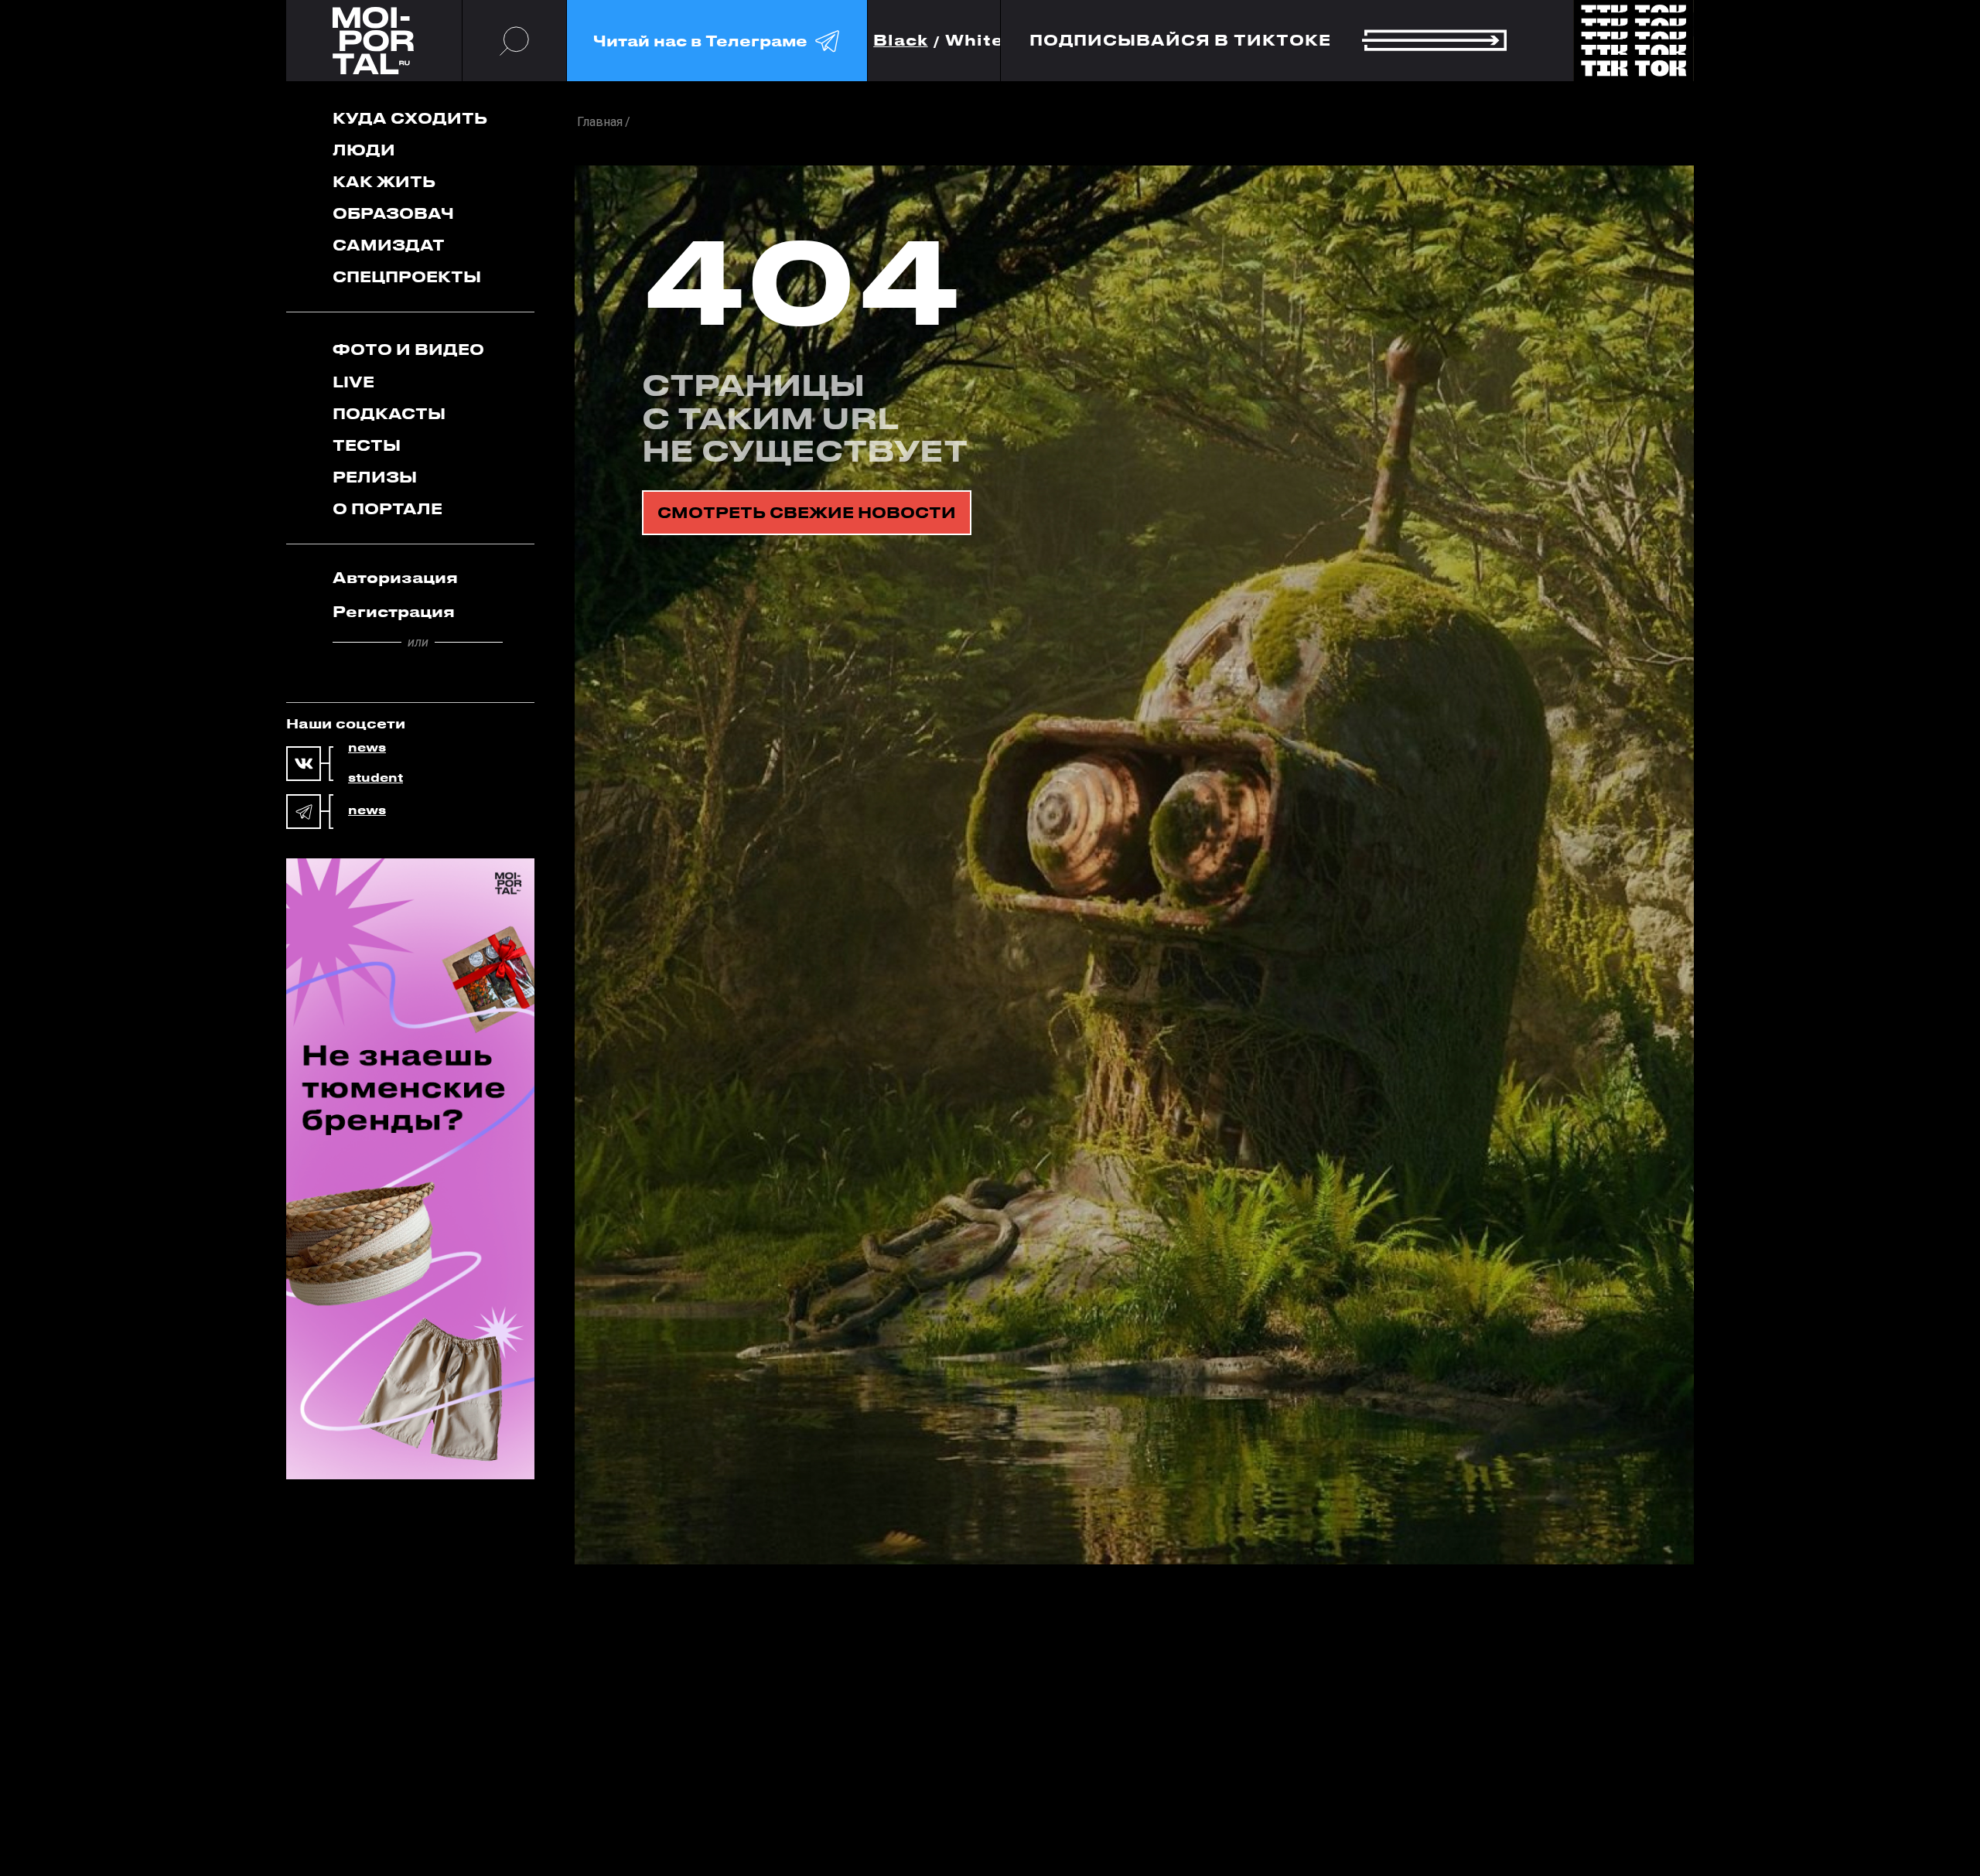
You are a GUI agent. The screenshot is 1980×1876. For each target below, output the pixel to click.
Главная (600, 122)
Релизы (375, 477)
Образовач (393, 213)
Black (901, 41)
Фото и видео (408, 349)
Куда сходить (410, 118)
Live (353, 382)
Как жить (384, 181)
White (975, 41)
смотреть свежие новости (807, 512)
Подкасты (389, 413)
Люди (364, 150)
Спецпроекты (407, 276)
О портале (387, 508)
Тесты (367, 445)
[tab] (418, 578)
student (376, 778)
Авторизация (395, 577)
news (367, 748)
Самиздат (389, 245)
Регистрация (394, 611)
